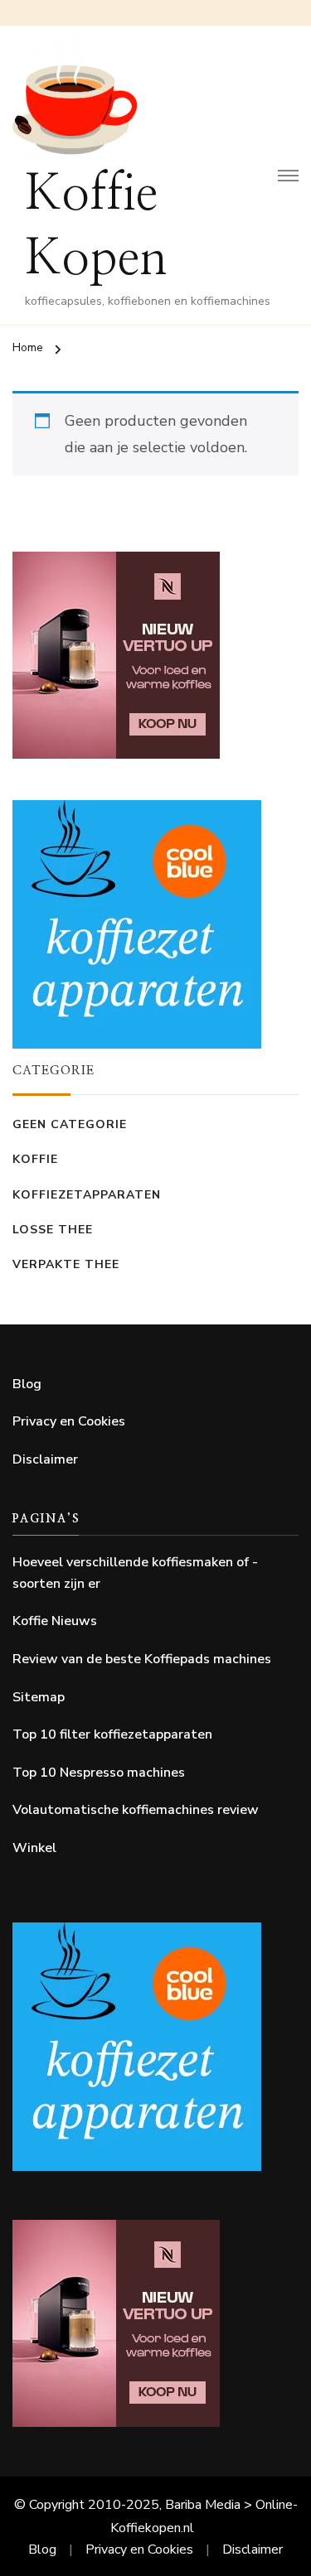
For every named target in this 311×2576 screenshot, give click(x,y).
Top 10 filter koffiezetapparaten (112, 1734)
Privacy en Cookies (69, 1421)
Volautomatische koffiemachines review (136, 1810)
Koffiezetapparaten (87, 1195)
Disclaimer (45, 1459)
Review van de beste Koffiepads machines (142, 1659)
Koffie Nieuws (55, 1621)
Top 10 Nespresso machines (99, 1773)
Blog (27, 1384)
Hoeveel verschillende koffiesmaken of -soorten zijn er (135, 1573)
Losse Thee (53, 1230)
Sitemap (39, 1697)
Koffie (35, 1159)
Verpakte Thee (66, 1264)
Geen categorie (70, 1124)
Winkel (34, 1848)
